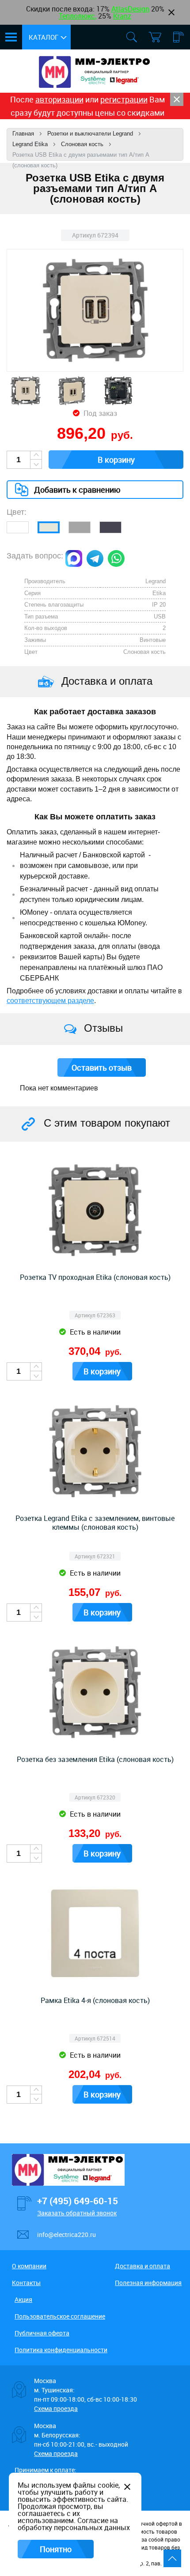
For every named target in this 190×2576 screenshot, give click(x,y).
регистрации (124, 99)
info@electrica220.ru (66, 2235)
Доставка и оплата (142, 2266)
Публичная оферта (42, 2333)
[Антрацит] (110, 527)
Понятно (56, 2549)
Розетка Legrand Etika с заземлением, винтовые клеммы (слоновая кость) (95, 1523)
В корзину (116, 460)
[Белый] (18, 527)
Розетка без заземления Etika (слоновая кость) (95, 1759)
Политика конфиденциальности (61, 2350)
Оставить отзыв (102, 1067)
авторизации (59, 99)
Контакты (26, 2283)
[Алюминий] (80, 527)
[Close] (177, 99)
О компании (29, 2266)
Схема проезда (56, 2408)
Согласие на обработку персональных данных (74, 2524)
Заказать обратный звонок (77, 2213)
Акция (23, 2299)
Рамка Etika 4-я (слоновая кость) (95, 2000)
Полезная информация (148, 2283)
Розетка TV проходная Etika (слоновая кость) (95, 1277)
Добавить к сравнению (77, 490)
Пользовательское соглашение (60, 2316)
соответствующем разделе (50, 1001)
